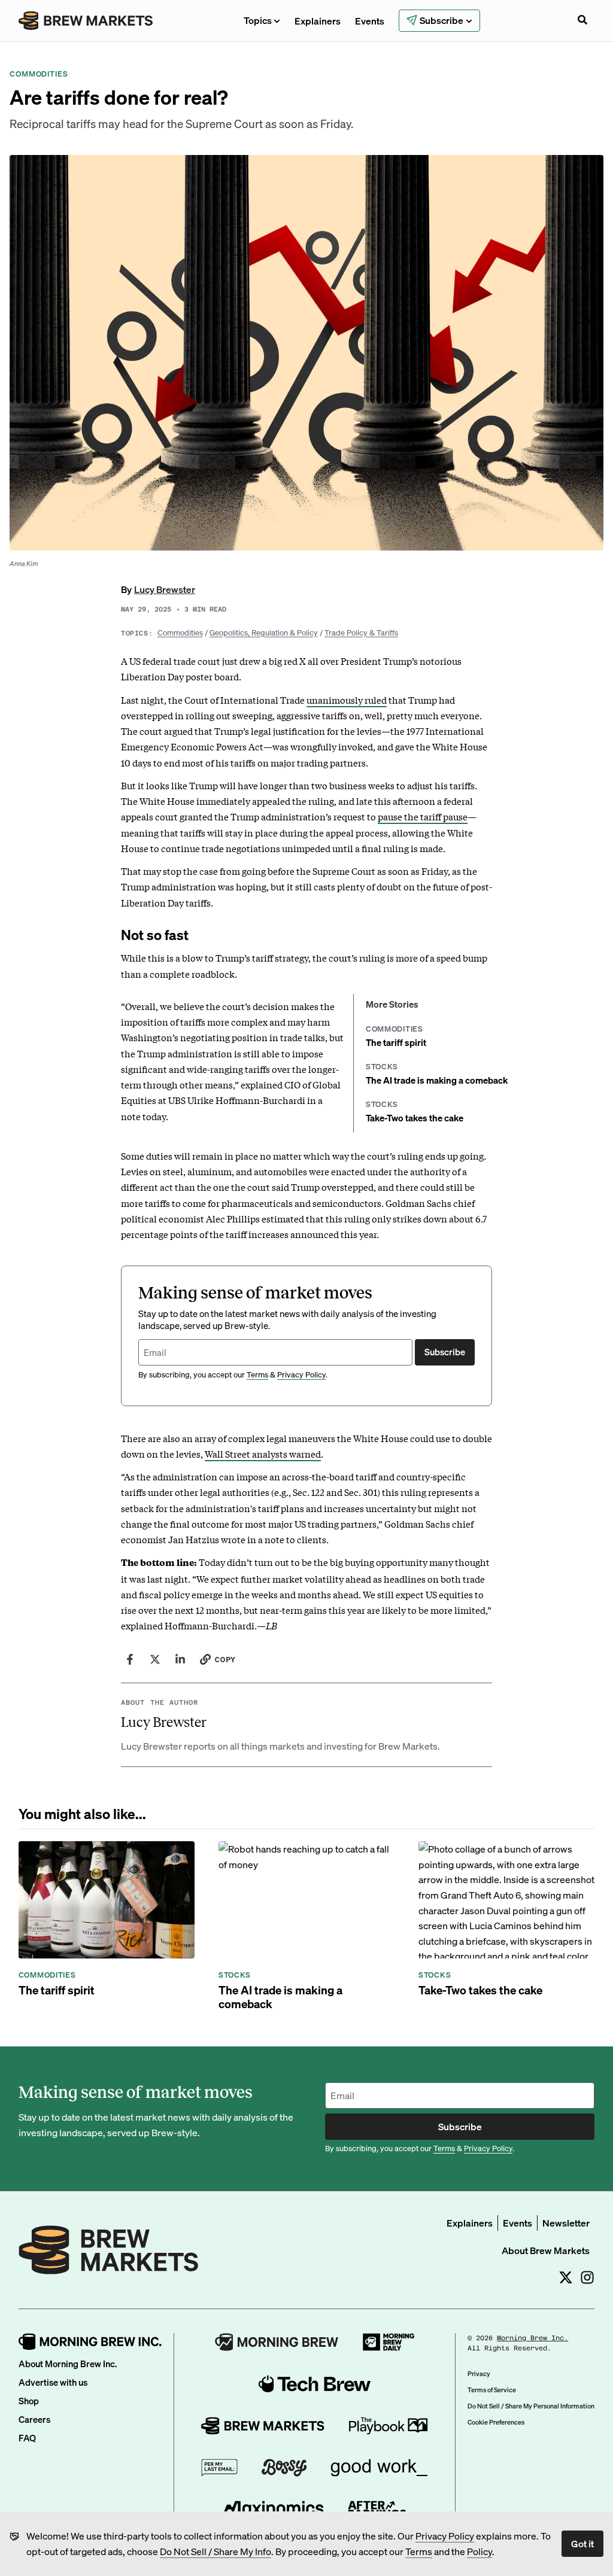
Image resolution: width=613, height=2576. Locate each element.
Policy (480, 2551)
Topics (258, 20)
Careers (34, 2419)
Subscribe (445, 1352)
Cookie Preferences (496, 2422)
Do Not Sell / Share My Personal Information (531, 2406)
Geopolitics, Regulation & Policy (264, 632)
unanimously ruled (347, 699)
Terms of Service (492, 2390)
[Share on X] (155, 1659)
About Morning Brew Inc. (68, 2364)
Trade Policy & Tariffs (361, 632)
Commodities (180, 632)
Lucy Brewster (165, 589)
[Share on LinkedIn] (180, 1659)
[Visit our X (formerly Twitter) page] (566, 2277)
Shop (29, 2401)
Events (370, 21)
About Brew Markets (546, 2250)
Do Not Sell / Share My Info (216, 2551)
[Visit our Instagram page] (587, 2277)
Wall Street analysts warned (263, 1453)
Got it (582, 2543)
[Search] (582, 21)
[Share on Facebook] (130, 1659)
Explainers (318, 21)
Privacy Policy (445, 2536)
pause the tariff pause (423, 816)
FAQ (27, 2438)
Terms (419, 2551)
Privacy (479, 2374)
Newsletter (566, 2223)
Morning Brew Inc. (532, 2338)
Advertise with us (53, 2382)
